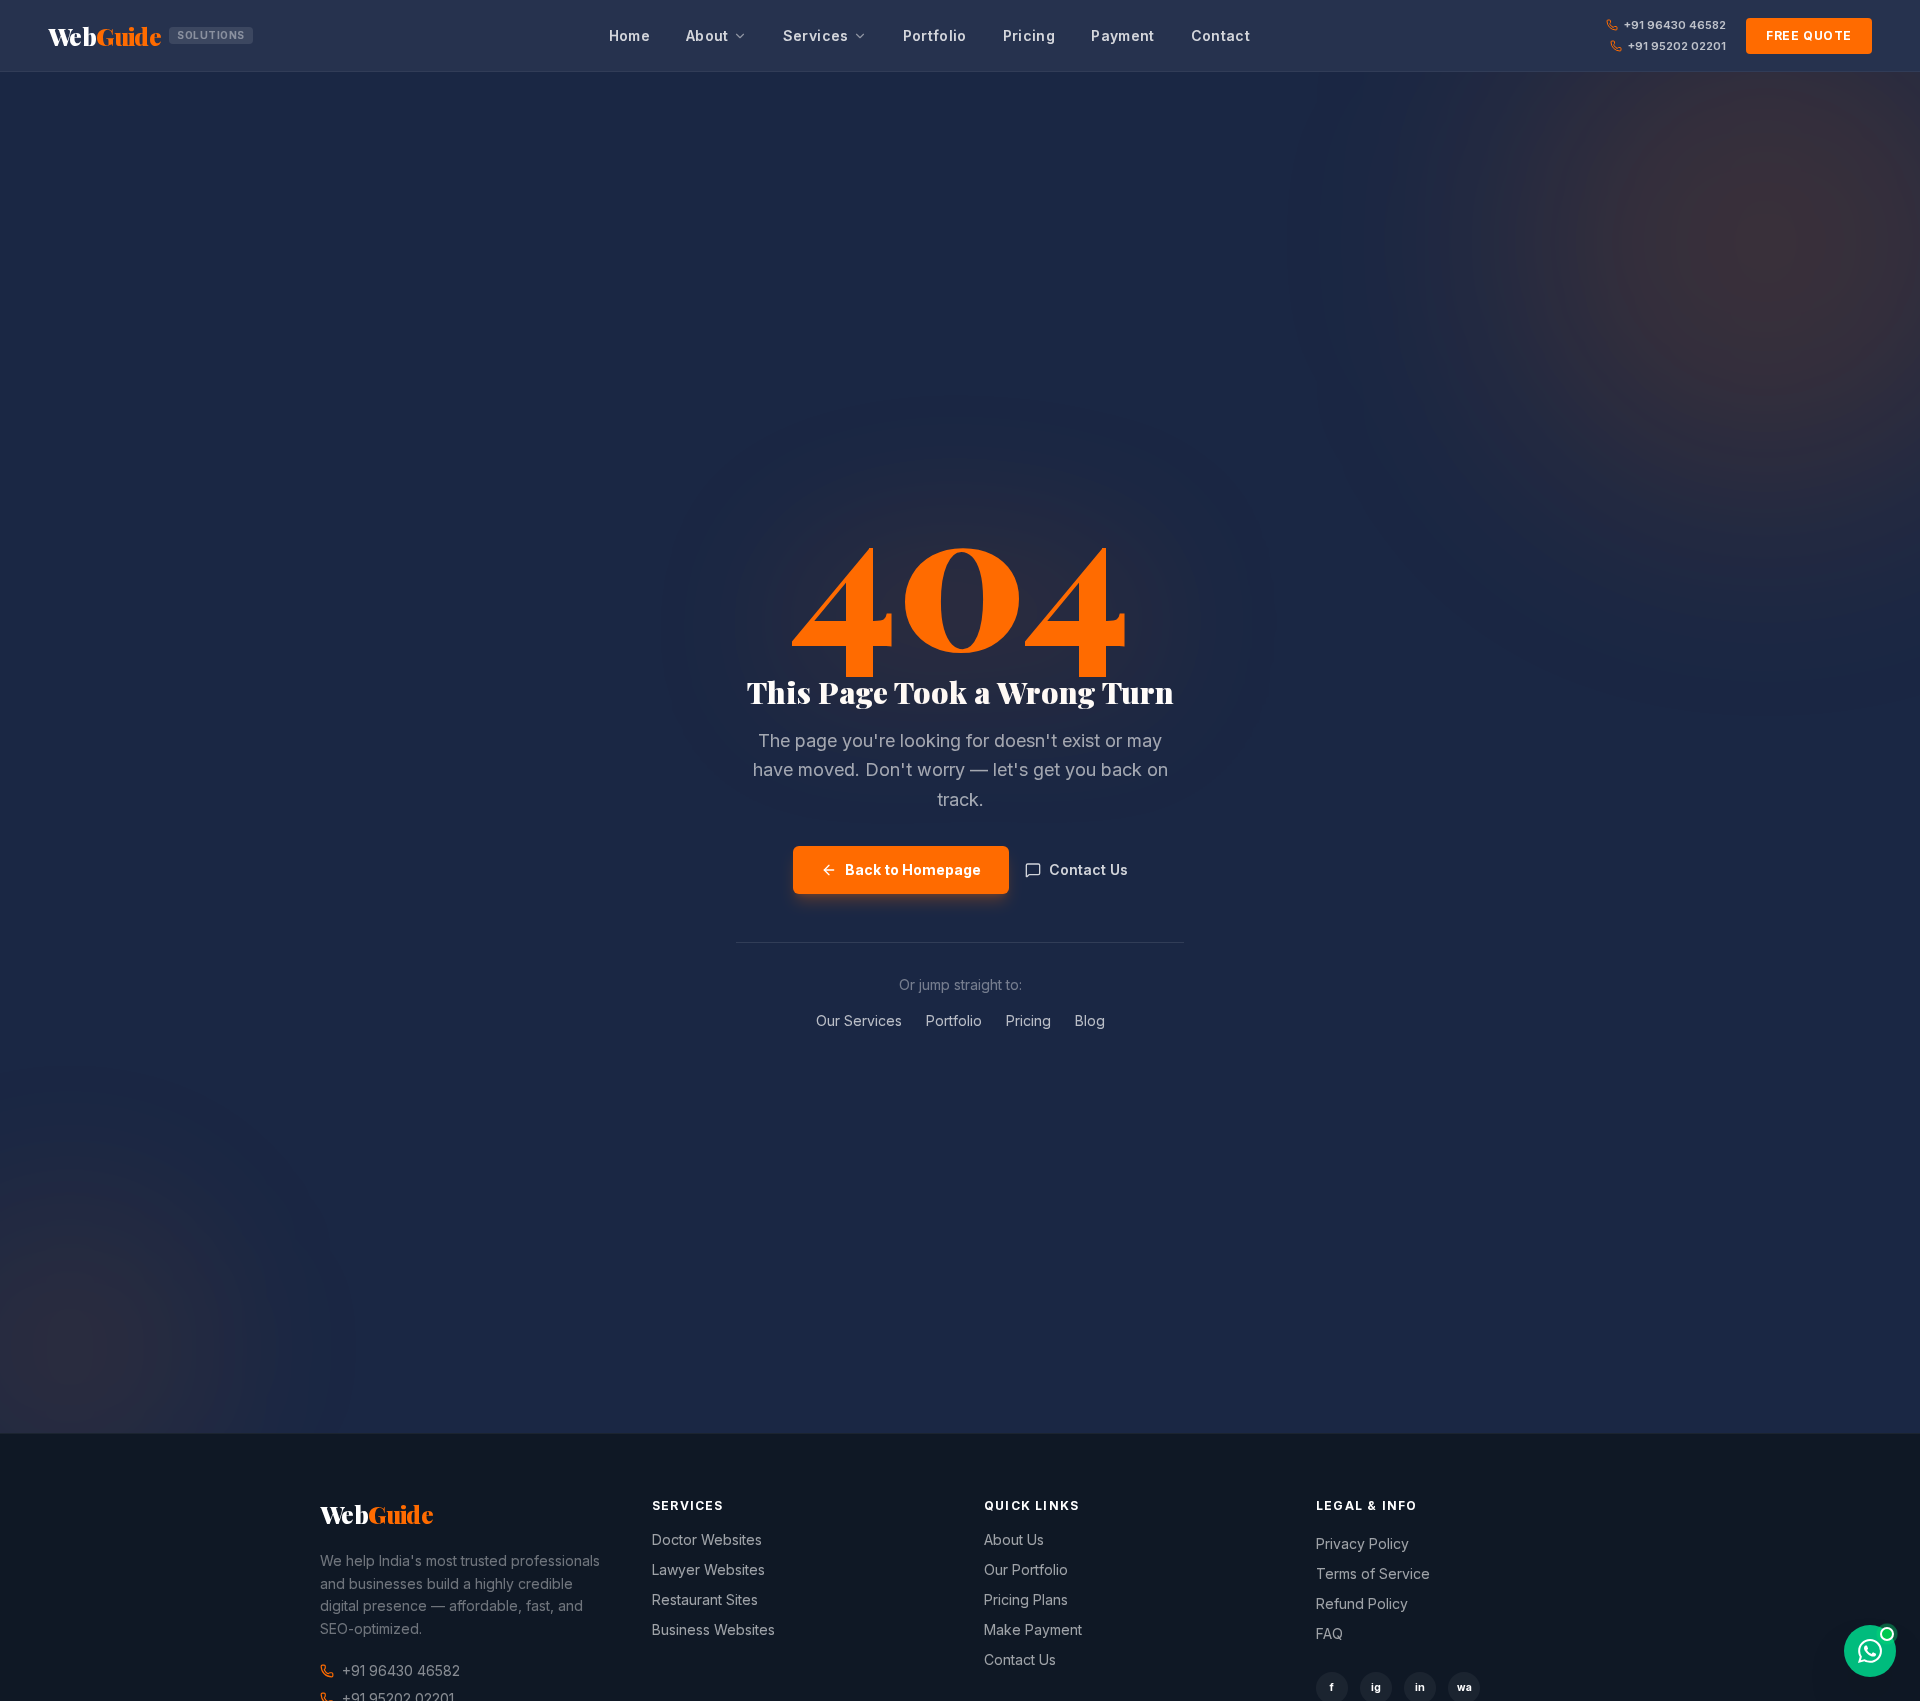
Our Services (859, 1020)
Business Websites (713, 1629)
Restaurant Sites (705, 1599)
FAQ (1329, 1633)
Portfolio (935, 35)
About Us (1014, 1539)
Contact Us (1088, 869)
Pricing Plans (1026, 1599)
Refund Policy (1362, 1603)
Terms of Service (1373, 1573)
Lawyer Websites (708, 1569)
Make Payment (1033, 1629)
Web (146, 36)
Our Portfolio (1026, 1569)
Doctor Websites (707, 1539)
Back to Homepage (913, 869)
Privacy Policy (1362, 1543)
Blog (1090, 1020)
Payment (1122, 35)
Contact (1220, 35)
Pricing (1029, 35)
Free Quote (1809, 35)
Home (629, 35)
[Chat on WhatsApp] (1870, 1651)
